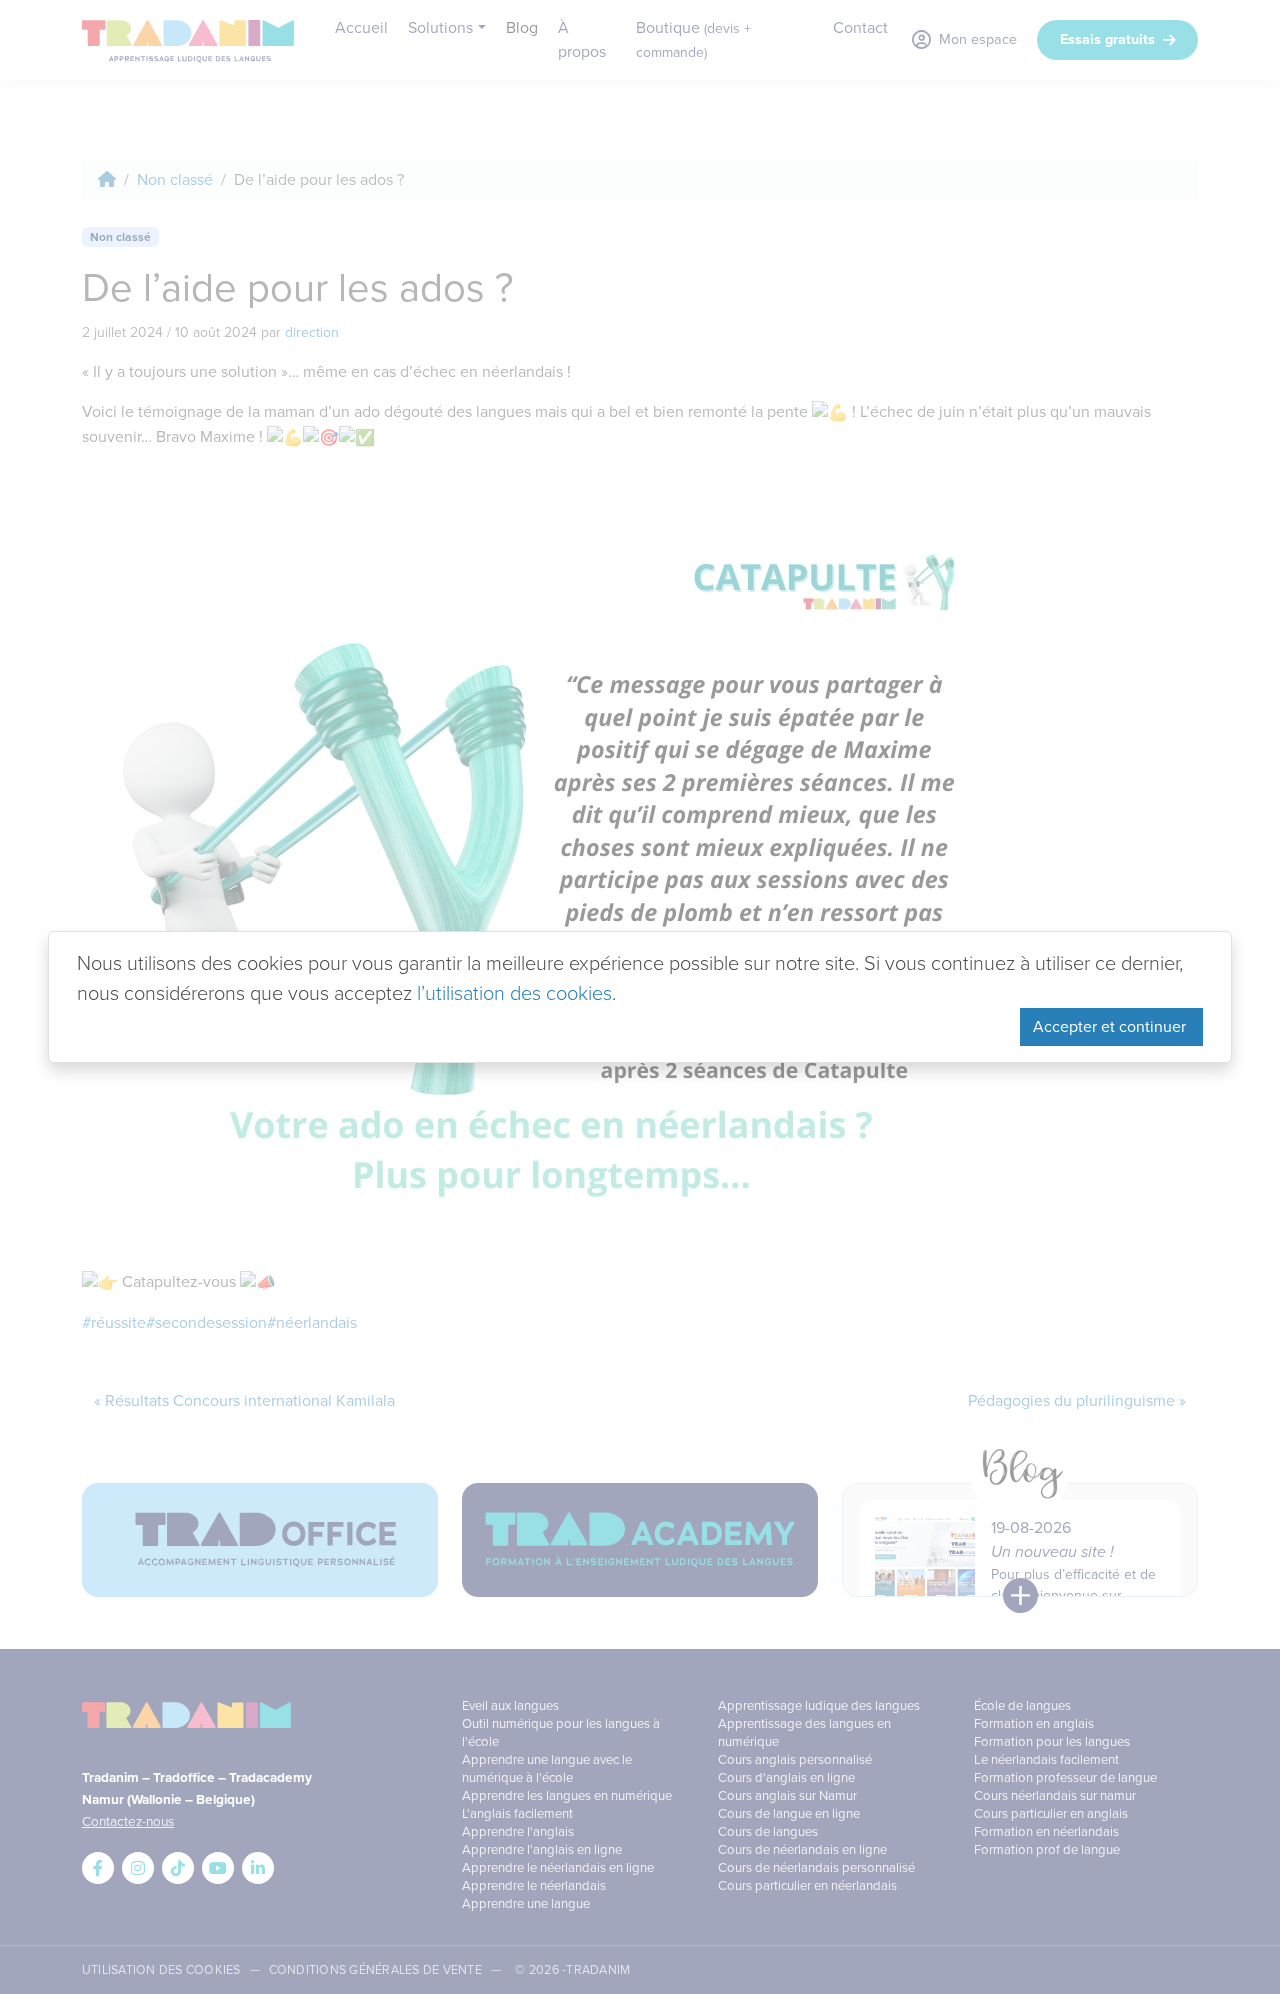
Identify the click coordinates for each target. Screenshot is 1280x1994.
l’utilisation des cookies (514, 993)
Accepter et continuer (1111, 1026)
